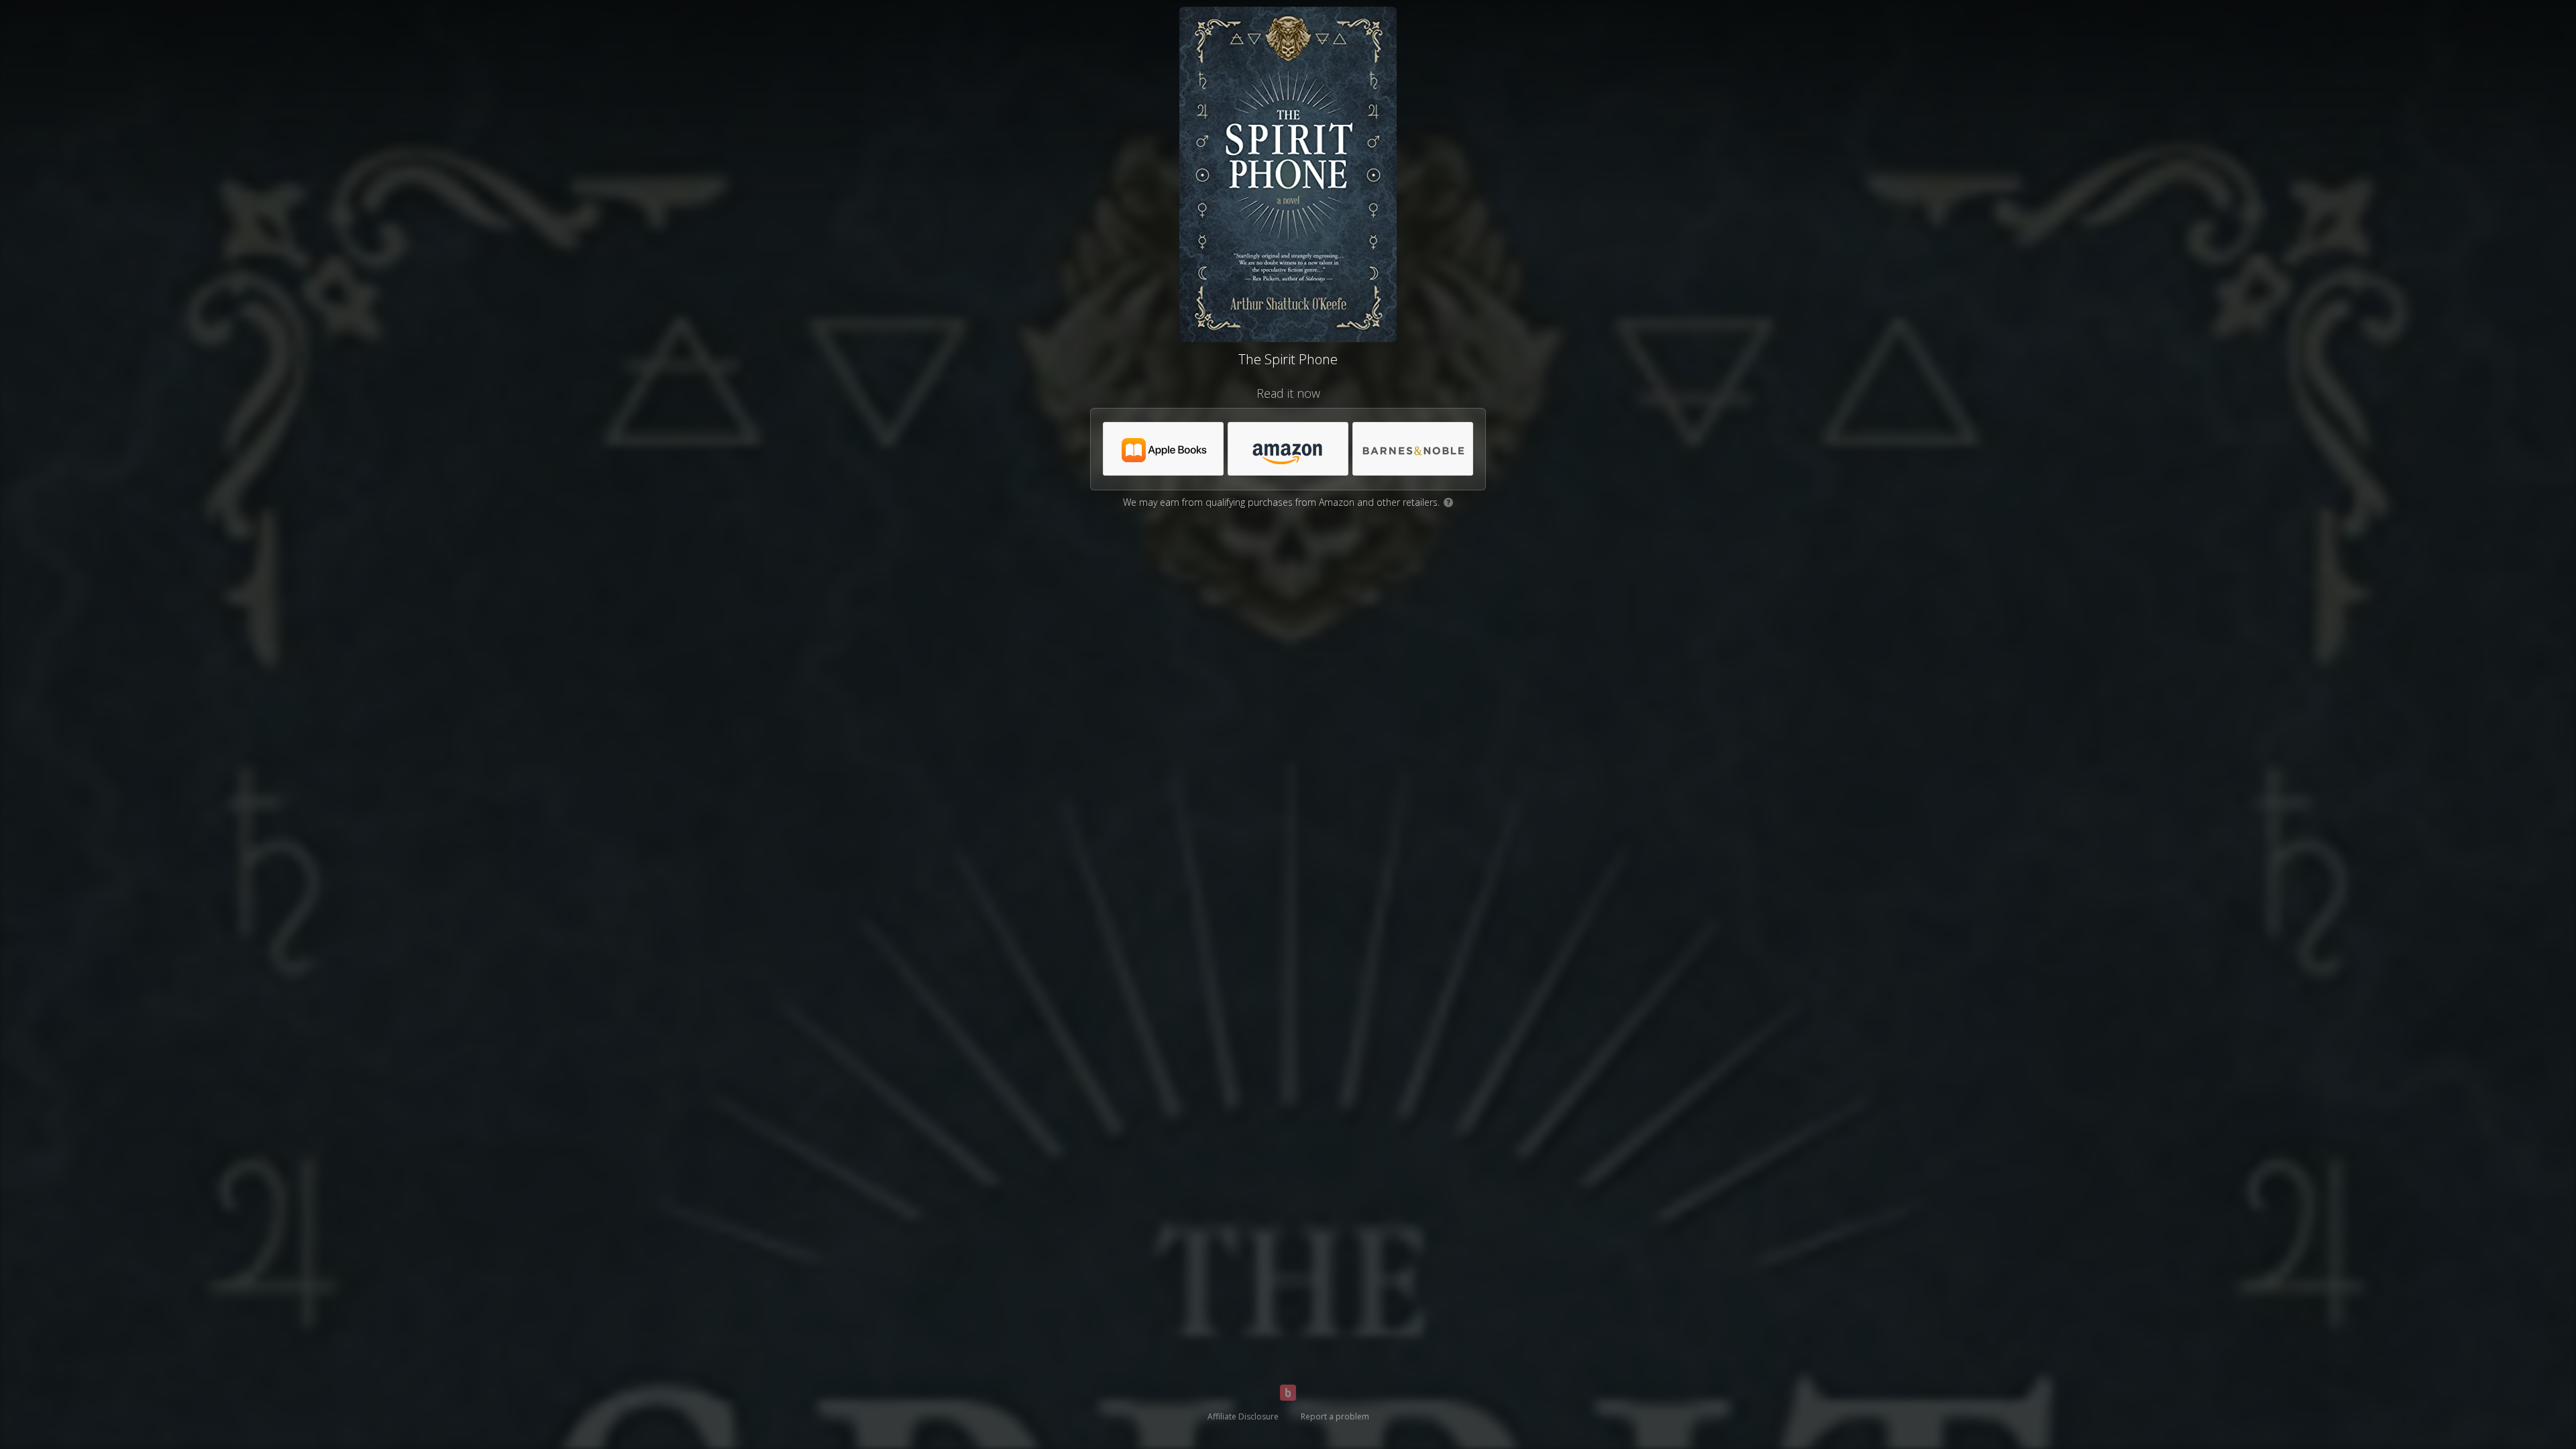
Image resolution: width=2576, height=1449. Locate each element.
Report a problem (1335, 1416)
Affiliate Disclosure (1243, 1416)
